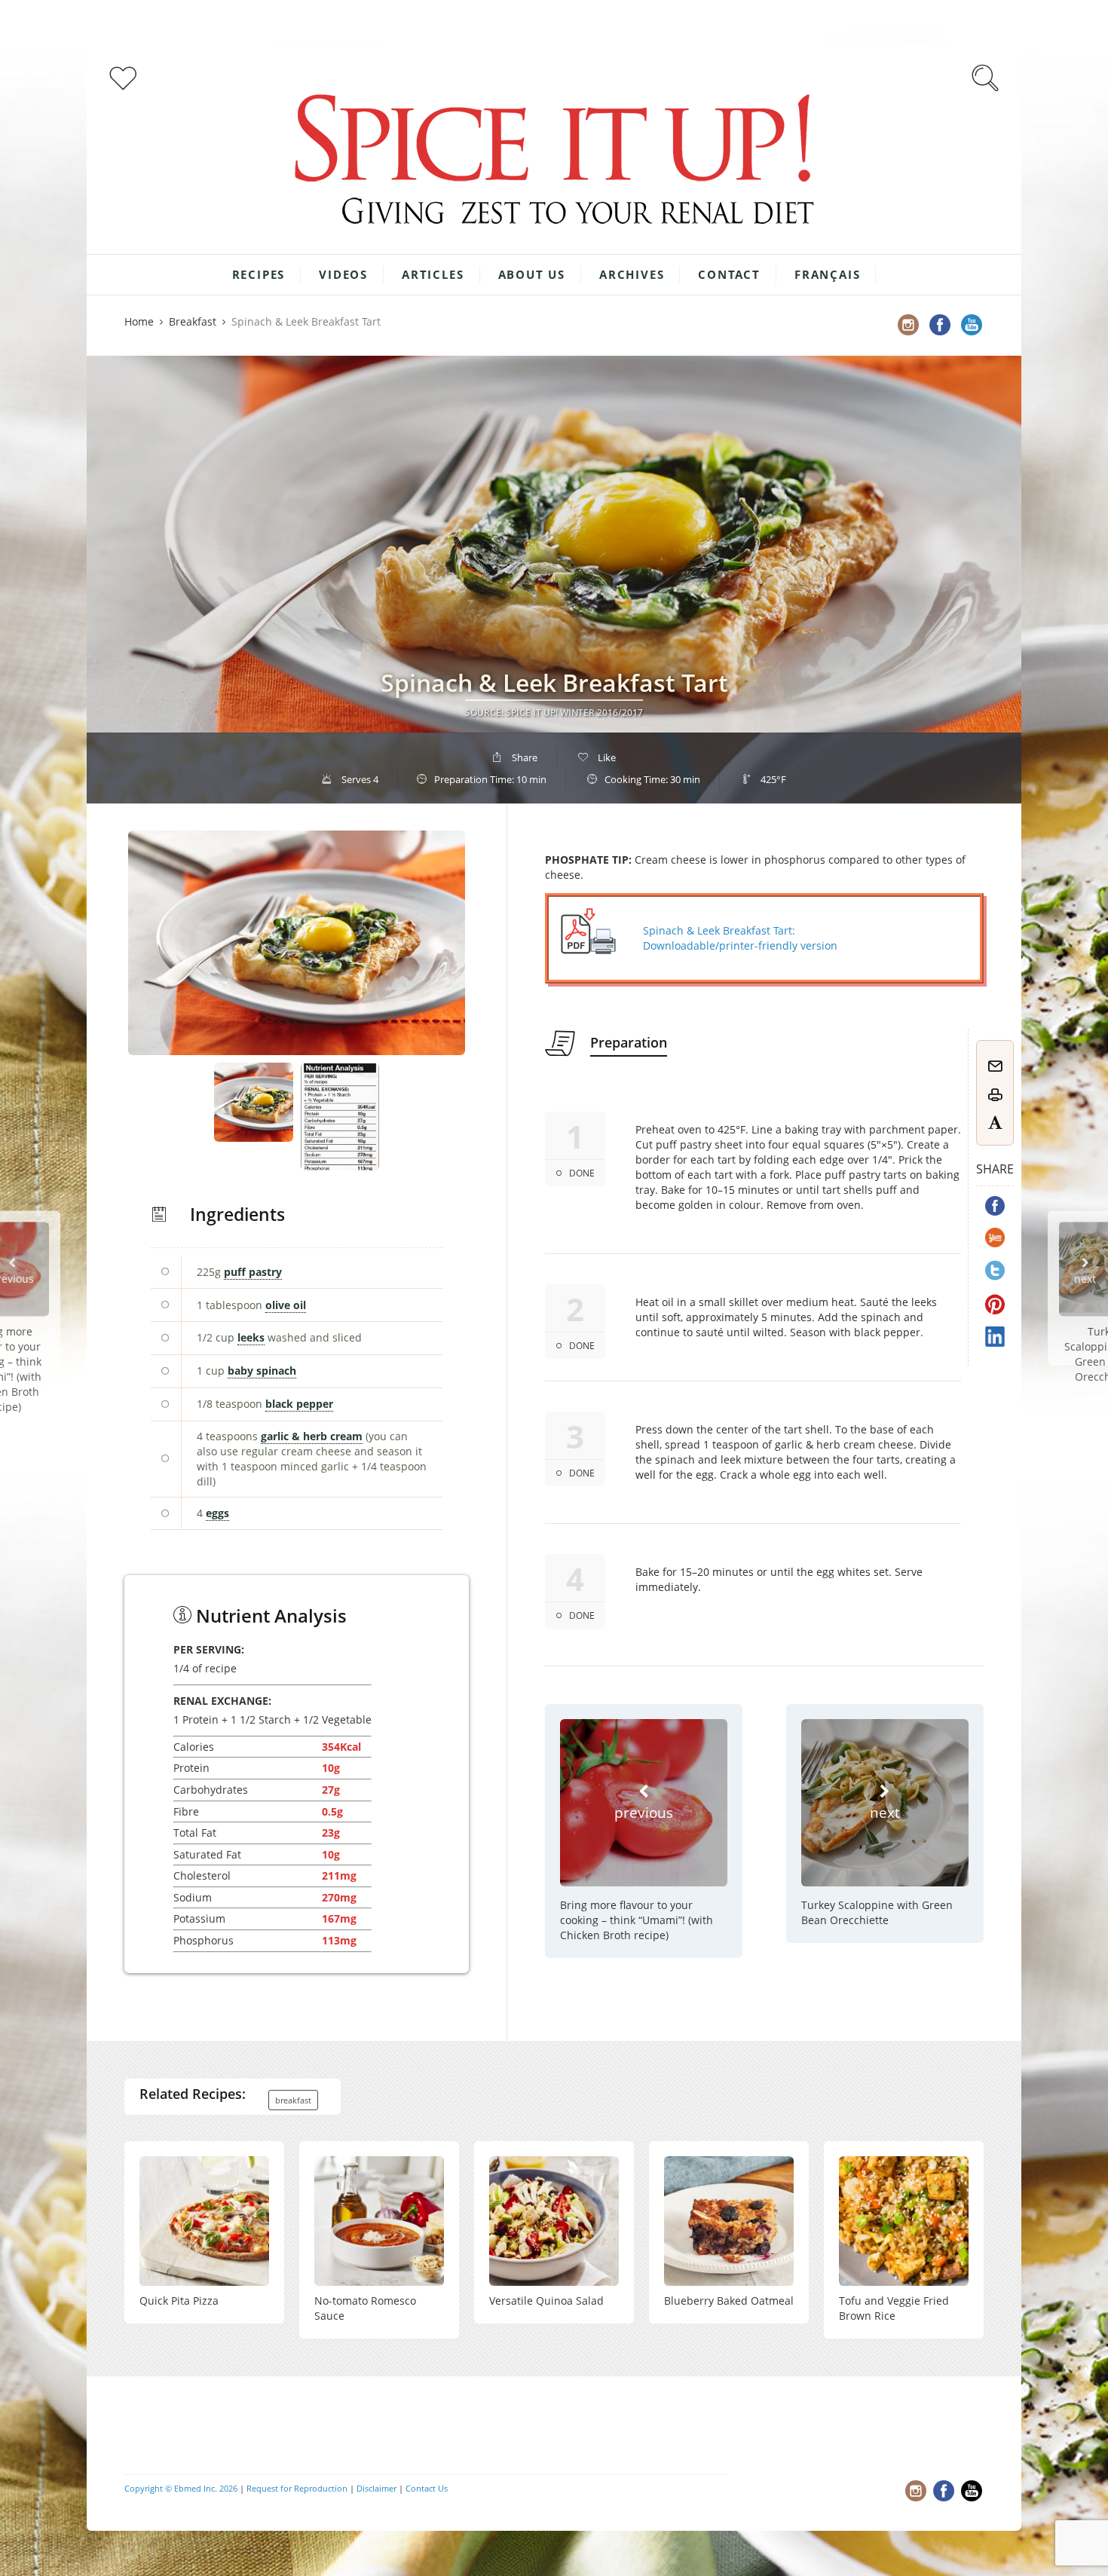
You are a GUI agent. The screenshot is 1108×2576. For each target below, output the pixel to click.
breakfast (293, 2100)
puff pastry (253, 1272)
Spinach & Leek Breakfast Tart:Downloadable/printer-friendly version (740, 938)
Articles (433, 274)
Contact (729, 274)
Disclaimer (376, 2488)
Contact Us (427, 2488)
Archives (632, 274)
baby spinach (262, 1371)
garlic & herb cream (312, 1436)
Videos (343, 274)
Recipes (259, 274)
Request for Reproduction (297, 2488)
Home (139, 321)
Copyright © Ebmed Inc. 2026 (181, 2488)
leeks (251, 1337)
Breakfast (193, 321)
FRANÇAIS (827, 274)
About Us (532, 274)
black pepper (299, 1404)
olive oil (286, 1305)
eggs (217, 1513)
